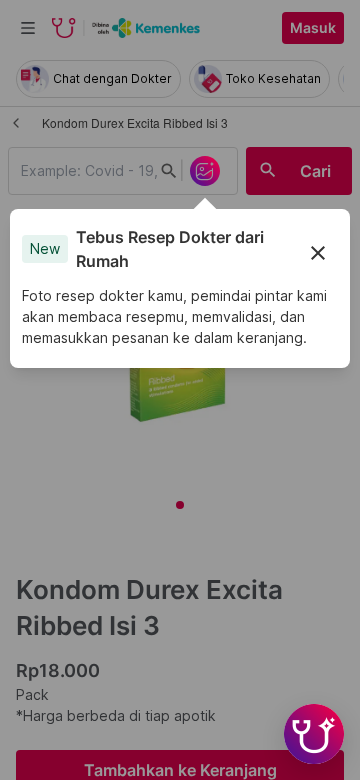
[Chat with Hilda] (314, 734)
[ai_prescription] (205, 171)
